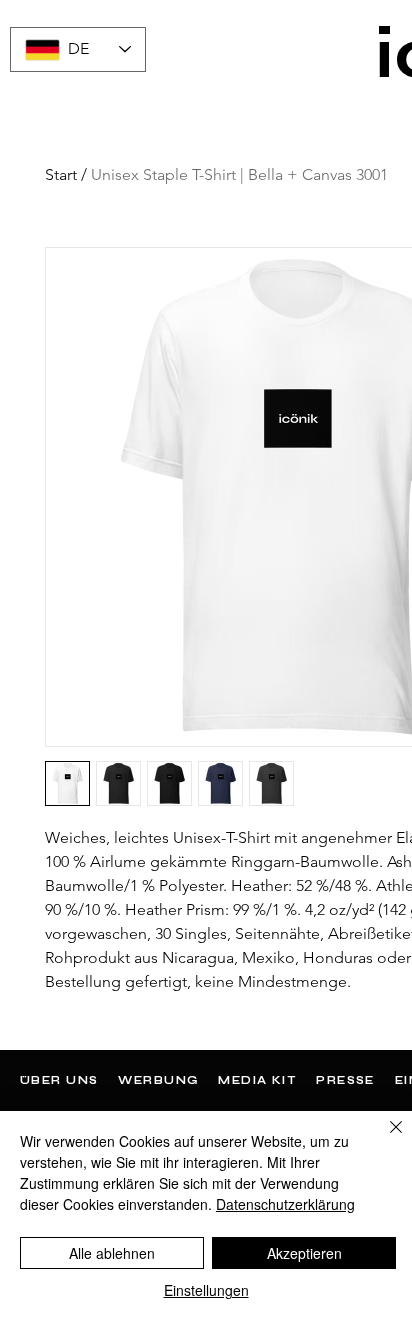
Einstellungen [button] (206, 1290)
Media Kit (257, 1080)
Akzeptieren (304, 1253)
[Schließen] (384, 1139)
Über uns (59, 1080)
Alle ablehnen (112, 1253)
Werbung (158, 1080)
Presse (345, 1080)
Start (61, 174)
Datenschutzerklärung (285, 1204)
